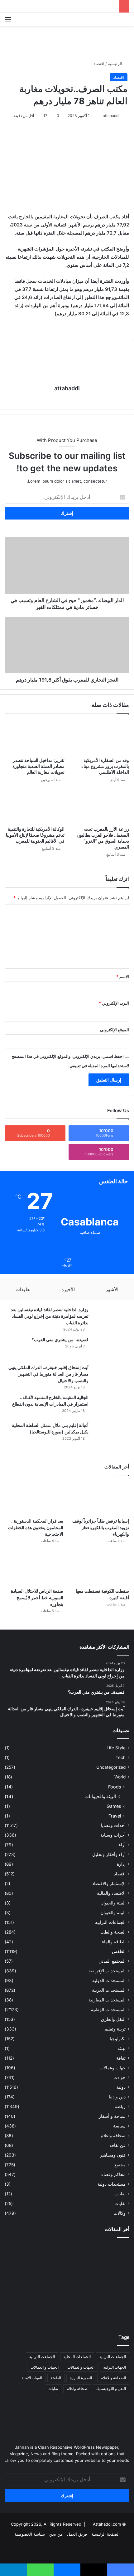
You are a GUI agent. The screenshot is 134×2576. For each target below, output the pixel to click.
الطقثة (56, 2378)
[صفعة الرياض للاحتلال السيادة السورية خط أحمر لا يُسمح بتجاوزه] (34, 1569)
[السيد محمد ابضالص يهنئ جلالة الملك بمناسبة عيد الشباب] (25, 2305)
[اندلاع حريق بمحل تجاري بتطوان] (67, 2308)
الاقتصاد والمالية (111, 1893)
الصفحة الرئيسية (105, 2534)
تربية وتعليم (115, 2029)
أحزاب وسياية (113, 1835)
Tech (121, 1757)
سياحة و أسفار (112, 2116)
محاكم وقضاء (113, 2174)
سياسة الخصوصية (30, 2534)
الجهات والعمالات (81, 2367)
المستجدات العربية (109, 1990)
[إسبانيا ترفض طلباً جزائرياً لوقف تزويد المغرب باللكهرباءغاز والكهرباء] (100, 1498)
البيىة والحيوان (113, 1913)
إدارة (121, 1864)
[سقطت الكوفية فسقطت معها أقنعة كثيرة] (100, 1569)
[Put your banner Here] (67, 39)
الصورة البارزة (81, 2378)
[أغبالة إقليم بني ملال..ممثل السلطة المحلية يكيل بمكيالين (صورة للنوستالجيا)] (110, 1434)
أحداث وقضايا (113, 1825)
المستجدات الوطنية (108, 2010)
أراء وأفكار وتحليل (109, 1854)
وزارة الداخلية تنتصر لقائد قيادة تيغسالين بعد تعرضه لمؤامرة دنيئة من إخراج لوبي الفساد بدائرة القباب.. (50, 1316)
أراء (122, 1845)
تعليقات (23, 1289)
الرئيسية (116, 63)
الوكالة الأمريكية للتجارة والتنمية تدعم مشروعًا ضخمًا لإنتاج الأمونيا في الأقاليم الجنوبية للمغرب (35, 835)
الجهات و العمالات (45, 2367)
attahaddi (111, 116)
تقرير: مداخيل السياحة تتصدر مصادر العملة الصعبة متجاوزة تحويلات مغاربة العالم (38, 766)
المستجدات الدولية (109, 1980)
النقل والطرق (113, 2019)
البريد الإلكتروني (114, 1003)
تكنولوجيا (118, 2039)
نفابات (120, 2194)
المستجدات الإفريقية (107, 1971)
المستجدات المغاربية (107, 2000)
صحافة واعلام (113, 2136)
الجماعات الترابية (110, 1922)
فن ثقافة (117, 2145)
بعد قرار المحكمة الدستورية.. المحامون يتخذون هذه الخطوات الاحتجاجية (36, 1527)
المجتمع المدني (112, 1961)
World (120, 1777)
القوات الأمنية (32, 2378)
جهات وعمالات (112, 2068)
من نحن (56, 2534)
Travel (115, 1816)
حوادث (120, 2077)
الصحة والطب (113, 1932)
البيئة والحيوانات (100, 1796)
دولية (121, 2087)
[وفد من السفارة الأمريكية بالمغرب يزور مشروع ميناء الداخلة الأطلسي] (99, 737)
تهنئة (122, 2048)
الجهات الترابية (115, 2367)
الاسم (123, 976)
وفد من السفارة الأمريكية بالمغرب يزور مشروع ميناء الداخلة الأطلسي (105, 766)
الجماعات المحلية (77, 2357)
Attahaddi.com (107, 2524)
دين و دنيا (117, 2097)
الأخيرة (68, 1289)
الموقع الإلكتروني (115, 1030)
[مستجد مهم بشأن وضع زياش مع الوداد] (109, 2255)
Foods (115, 1787)
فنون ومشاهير (113, 2155)
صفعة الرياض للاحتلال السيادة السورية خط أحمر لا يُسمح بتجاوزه (37, 1597)
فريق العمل (77, 2534)
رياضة (120, 2107)
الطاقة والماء (114, 1942)
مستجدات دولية (112, 2184)
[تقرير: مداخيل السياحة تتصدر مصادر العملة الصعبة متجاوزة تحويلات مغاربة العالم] (35, 737)
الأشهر (112, 1289)
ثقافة (121, 2058)
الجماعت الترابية (42, 2357)
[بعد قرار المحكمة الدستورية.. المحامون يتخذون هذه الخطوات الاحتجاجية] (34, 1498)
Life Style (116, 1748)
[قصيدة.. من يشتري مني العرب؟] (110, 1348)
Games (114, 1806)
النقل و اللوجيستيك (111, 2388)
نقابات (120, 2203)
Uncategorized (111, 1767)
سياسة (119, 2126)
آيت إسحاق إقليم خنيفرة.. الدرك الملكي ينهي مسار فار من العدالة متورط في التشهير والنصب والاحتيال (48, 1374)
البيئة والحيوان (113, 1903)
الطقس (119, 1951)
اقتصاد (99, 63)
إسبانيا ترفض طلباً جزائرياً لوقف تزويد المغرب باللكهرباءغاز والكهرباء (101, 1527)
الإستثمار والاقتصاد (109, 1884)
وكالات (120, 2213)
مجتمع (120, 2165)
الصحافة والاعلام (113, 2378)
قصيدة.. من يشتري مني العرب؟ (60, 1339)
